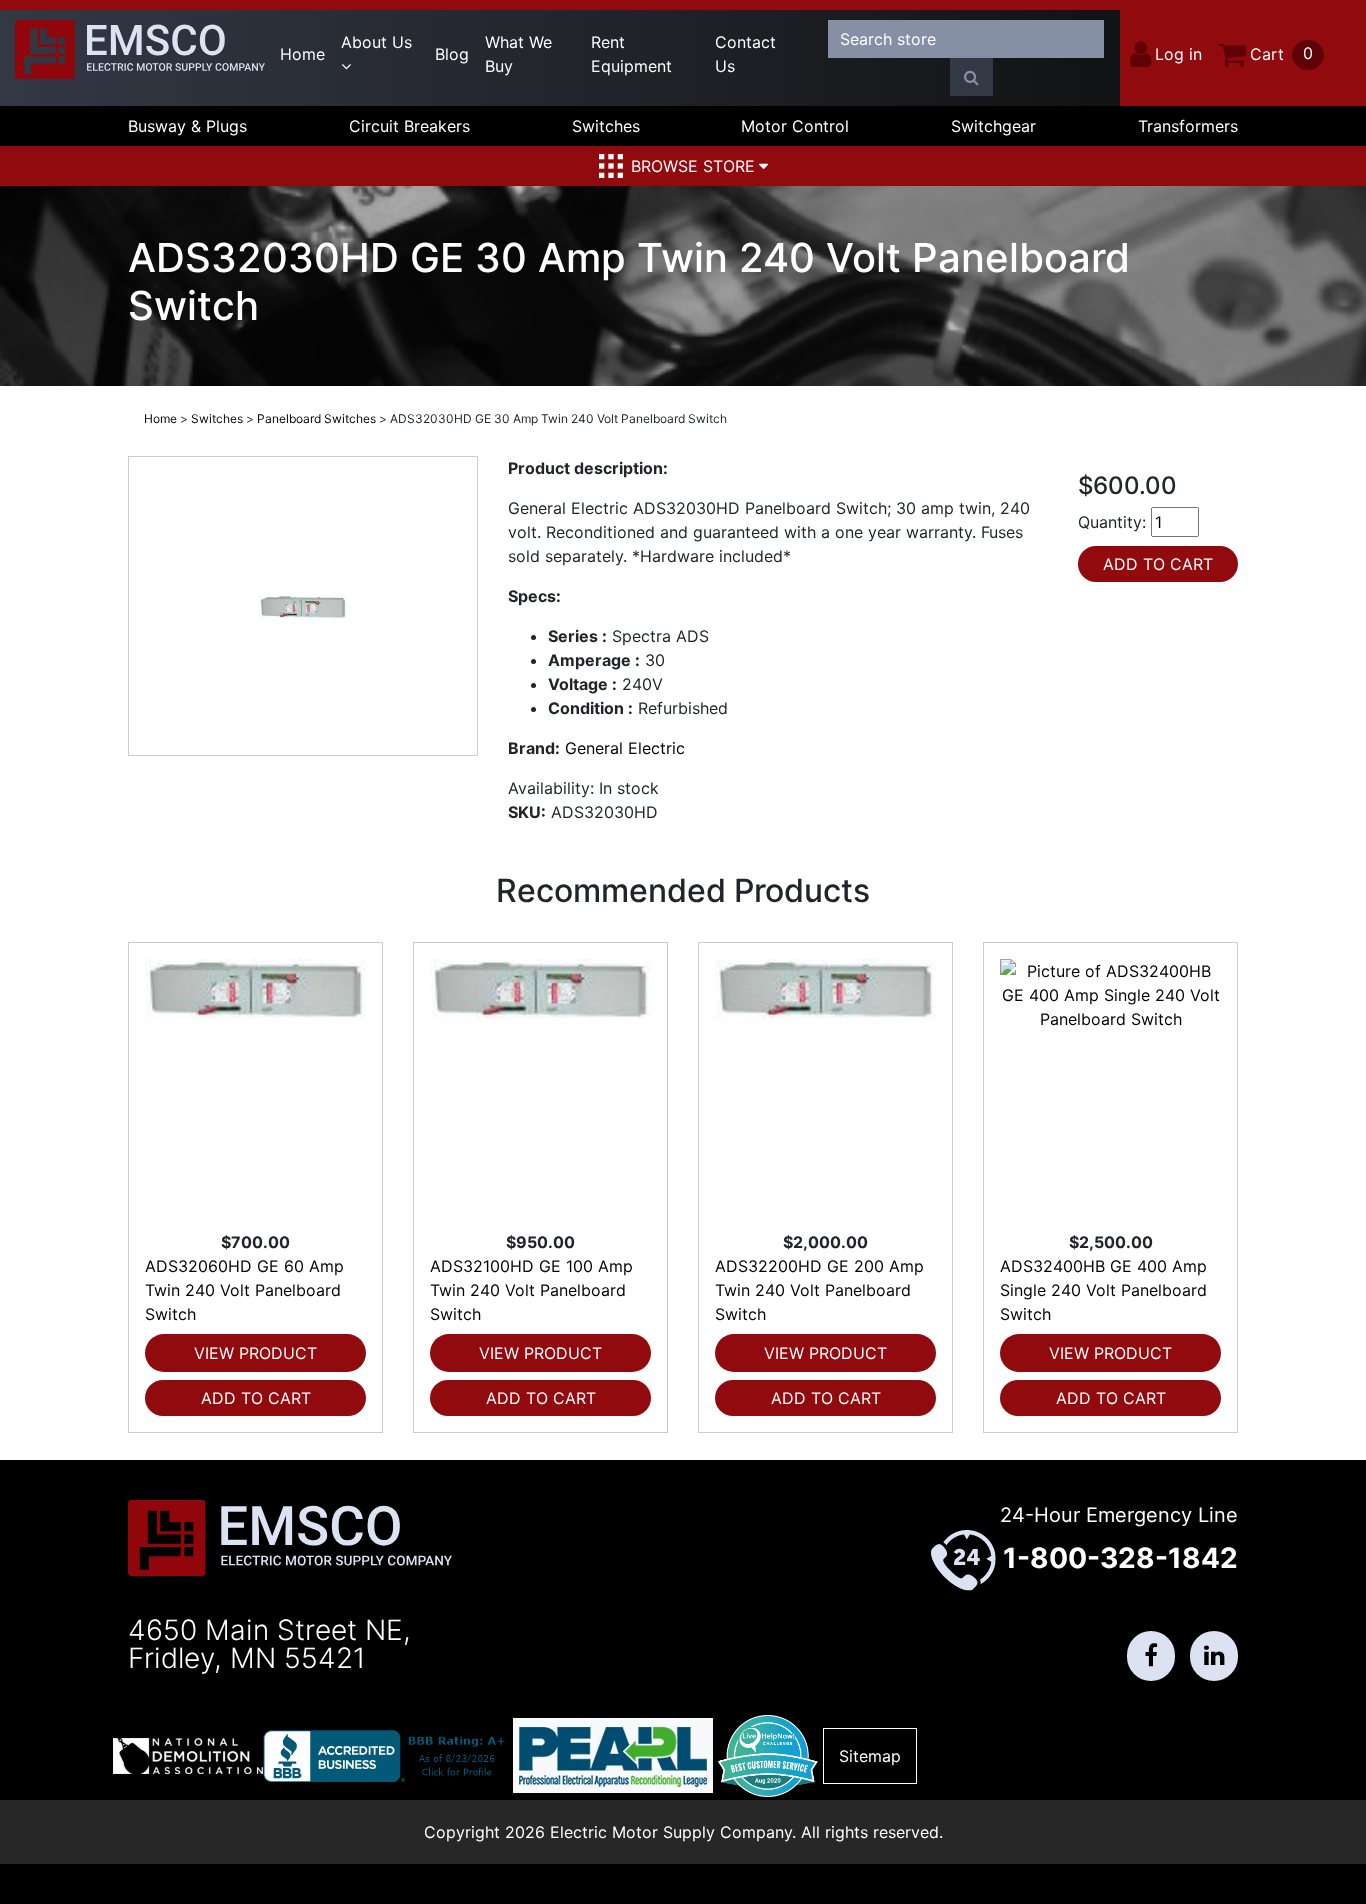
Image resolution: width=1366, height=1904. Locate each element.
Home (302, 54)
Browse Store (693, 166)
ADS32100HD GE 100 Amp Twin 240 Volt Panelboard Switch (531, 1290)
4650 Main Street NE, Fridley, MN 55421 (269, 1644)
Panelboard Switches (316, 418)
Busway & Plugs (187, 126)
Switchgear (993, 126)
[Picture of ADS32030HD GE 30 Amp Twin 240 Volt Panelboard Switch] (303, 606)
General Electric (625, 748)
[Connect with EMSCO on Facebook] (1151, 1656)
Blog (452, 54)
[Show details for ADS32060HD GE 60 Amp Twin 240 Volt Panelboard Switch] (255, 1086)
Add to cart (256, 1398)
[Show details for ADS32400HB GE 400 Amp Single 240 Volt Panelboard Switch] (1110, 1086)
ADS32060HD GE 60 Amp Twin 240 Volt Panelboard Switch (244, 1290)
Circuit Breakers (409, 126)
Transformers (1188, 126)
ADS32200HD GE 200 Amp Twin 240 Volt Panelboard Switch (819, 1290)
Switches (606, 126)
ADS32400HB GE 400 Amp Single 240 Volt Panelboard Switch (1103, 1290)
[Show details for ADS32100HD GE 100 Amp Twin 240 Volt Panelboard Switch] (540, 1086)
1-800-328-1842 (1120, 1558)
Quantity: (1112, 522)
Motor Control (795, 126)
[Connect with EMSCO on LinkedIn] (1214, 1656)
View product (255, 1353)
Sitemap (870, 1756)
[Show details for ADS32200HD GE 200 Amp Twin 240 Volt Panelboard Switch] (825, 1086)
